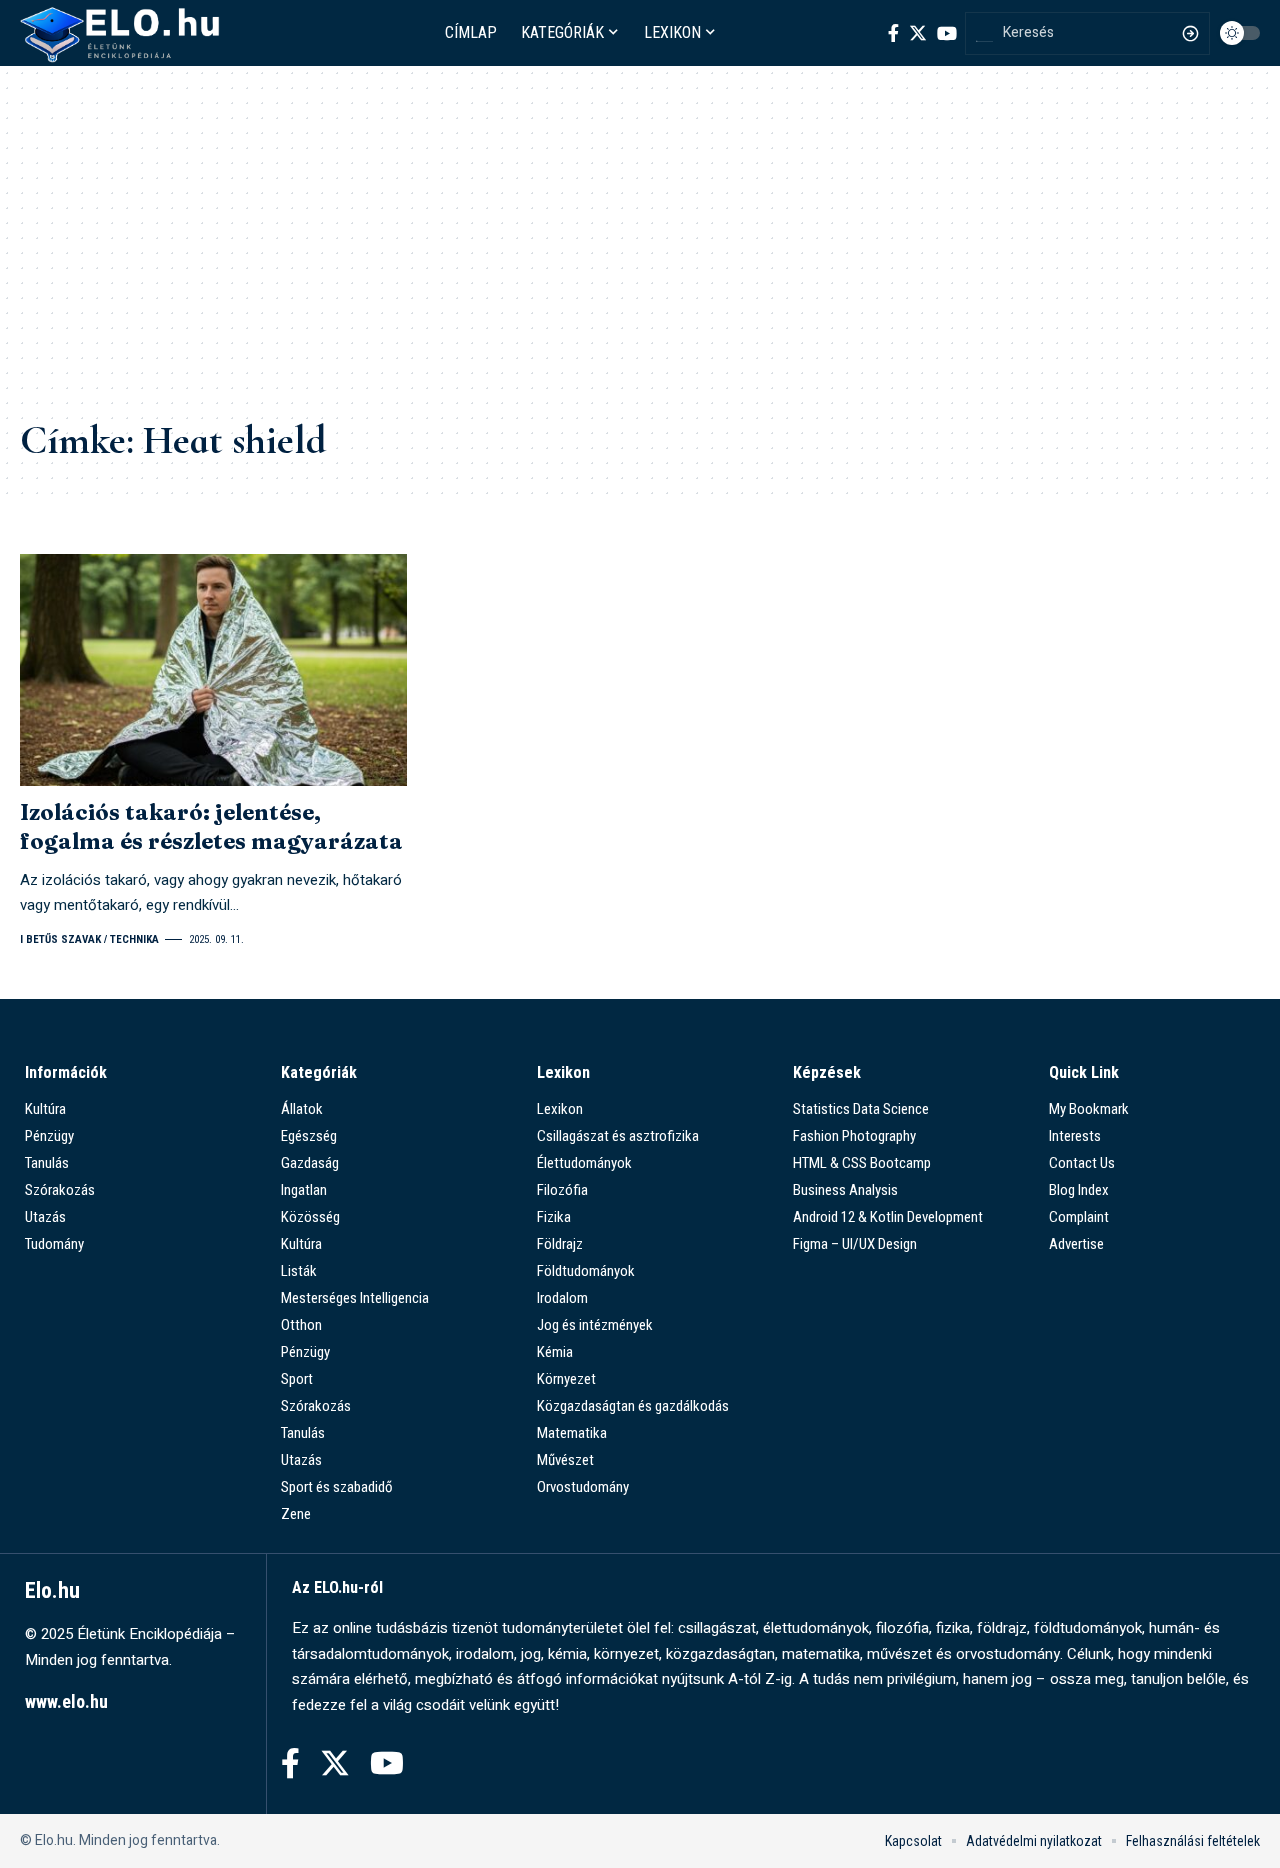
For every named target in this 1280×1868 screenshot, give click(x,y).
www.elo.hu (66, 1701)
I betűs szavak (60, 939)
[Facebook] (893, 33)
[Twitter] (918, 33)
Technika (134, 939)
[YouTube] (947, 33)
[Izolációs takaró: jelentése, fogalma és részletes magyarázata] (213, 670)
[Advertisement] (640, 256)
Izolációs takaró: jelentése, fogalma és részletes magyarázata (211, 826)
